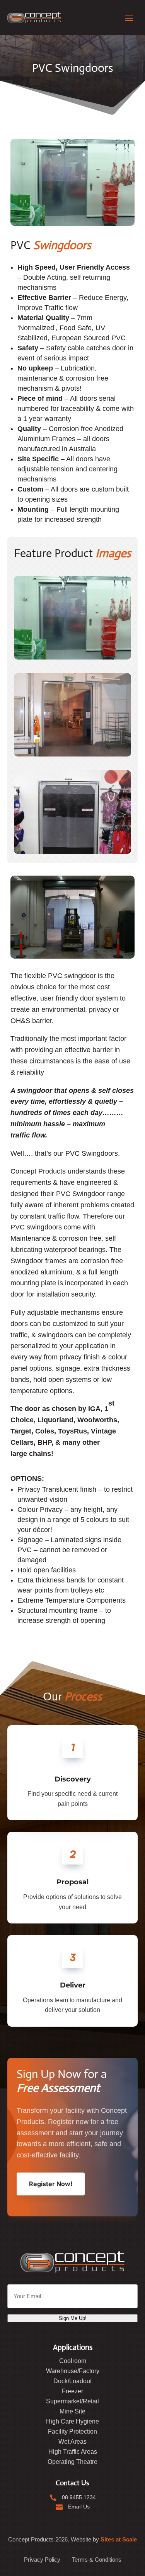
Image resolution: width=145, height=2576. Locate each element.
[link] (34, 17)
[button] (129, 17)
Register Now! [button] (51, 2184)
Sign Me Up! (73, 2318)
